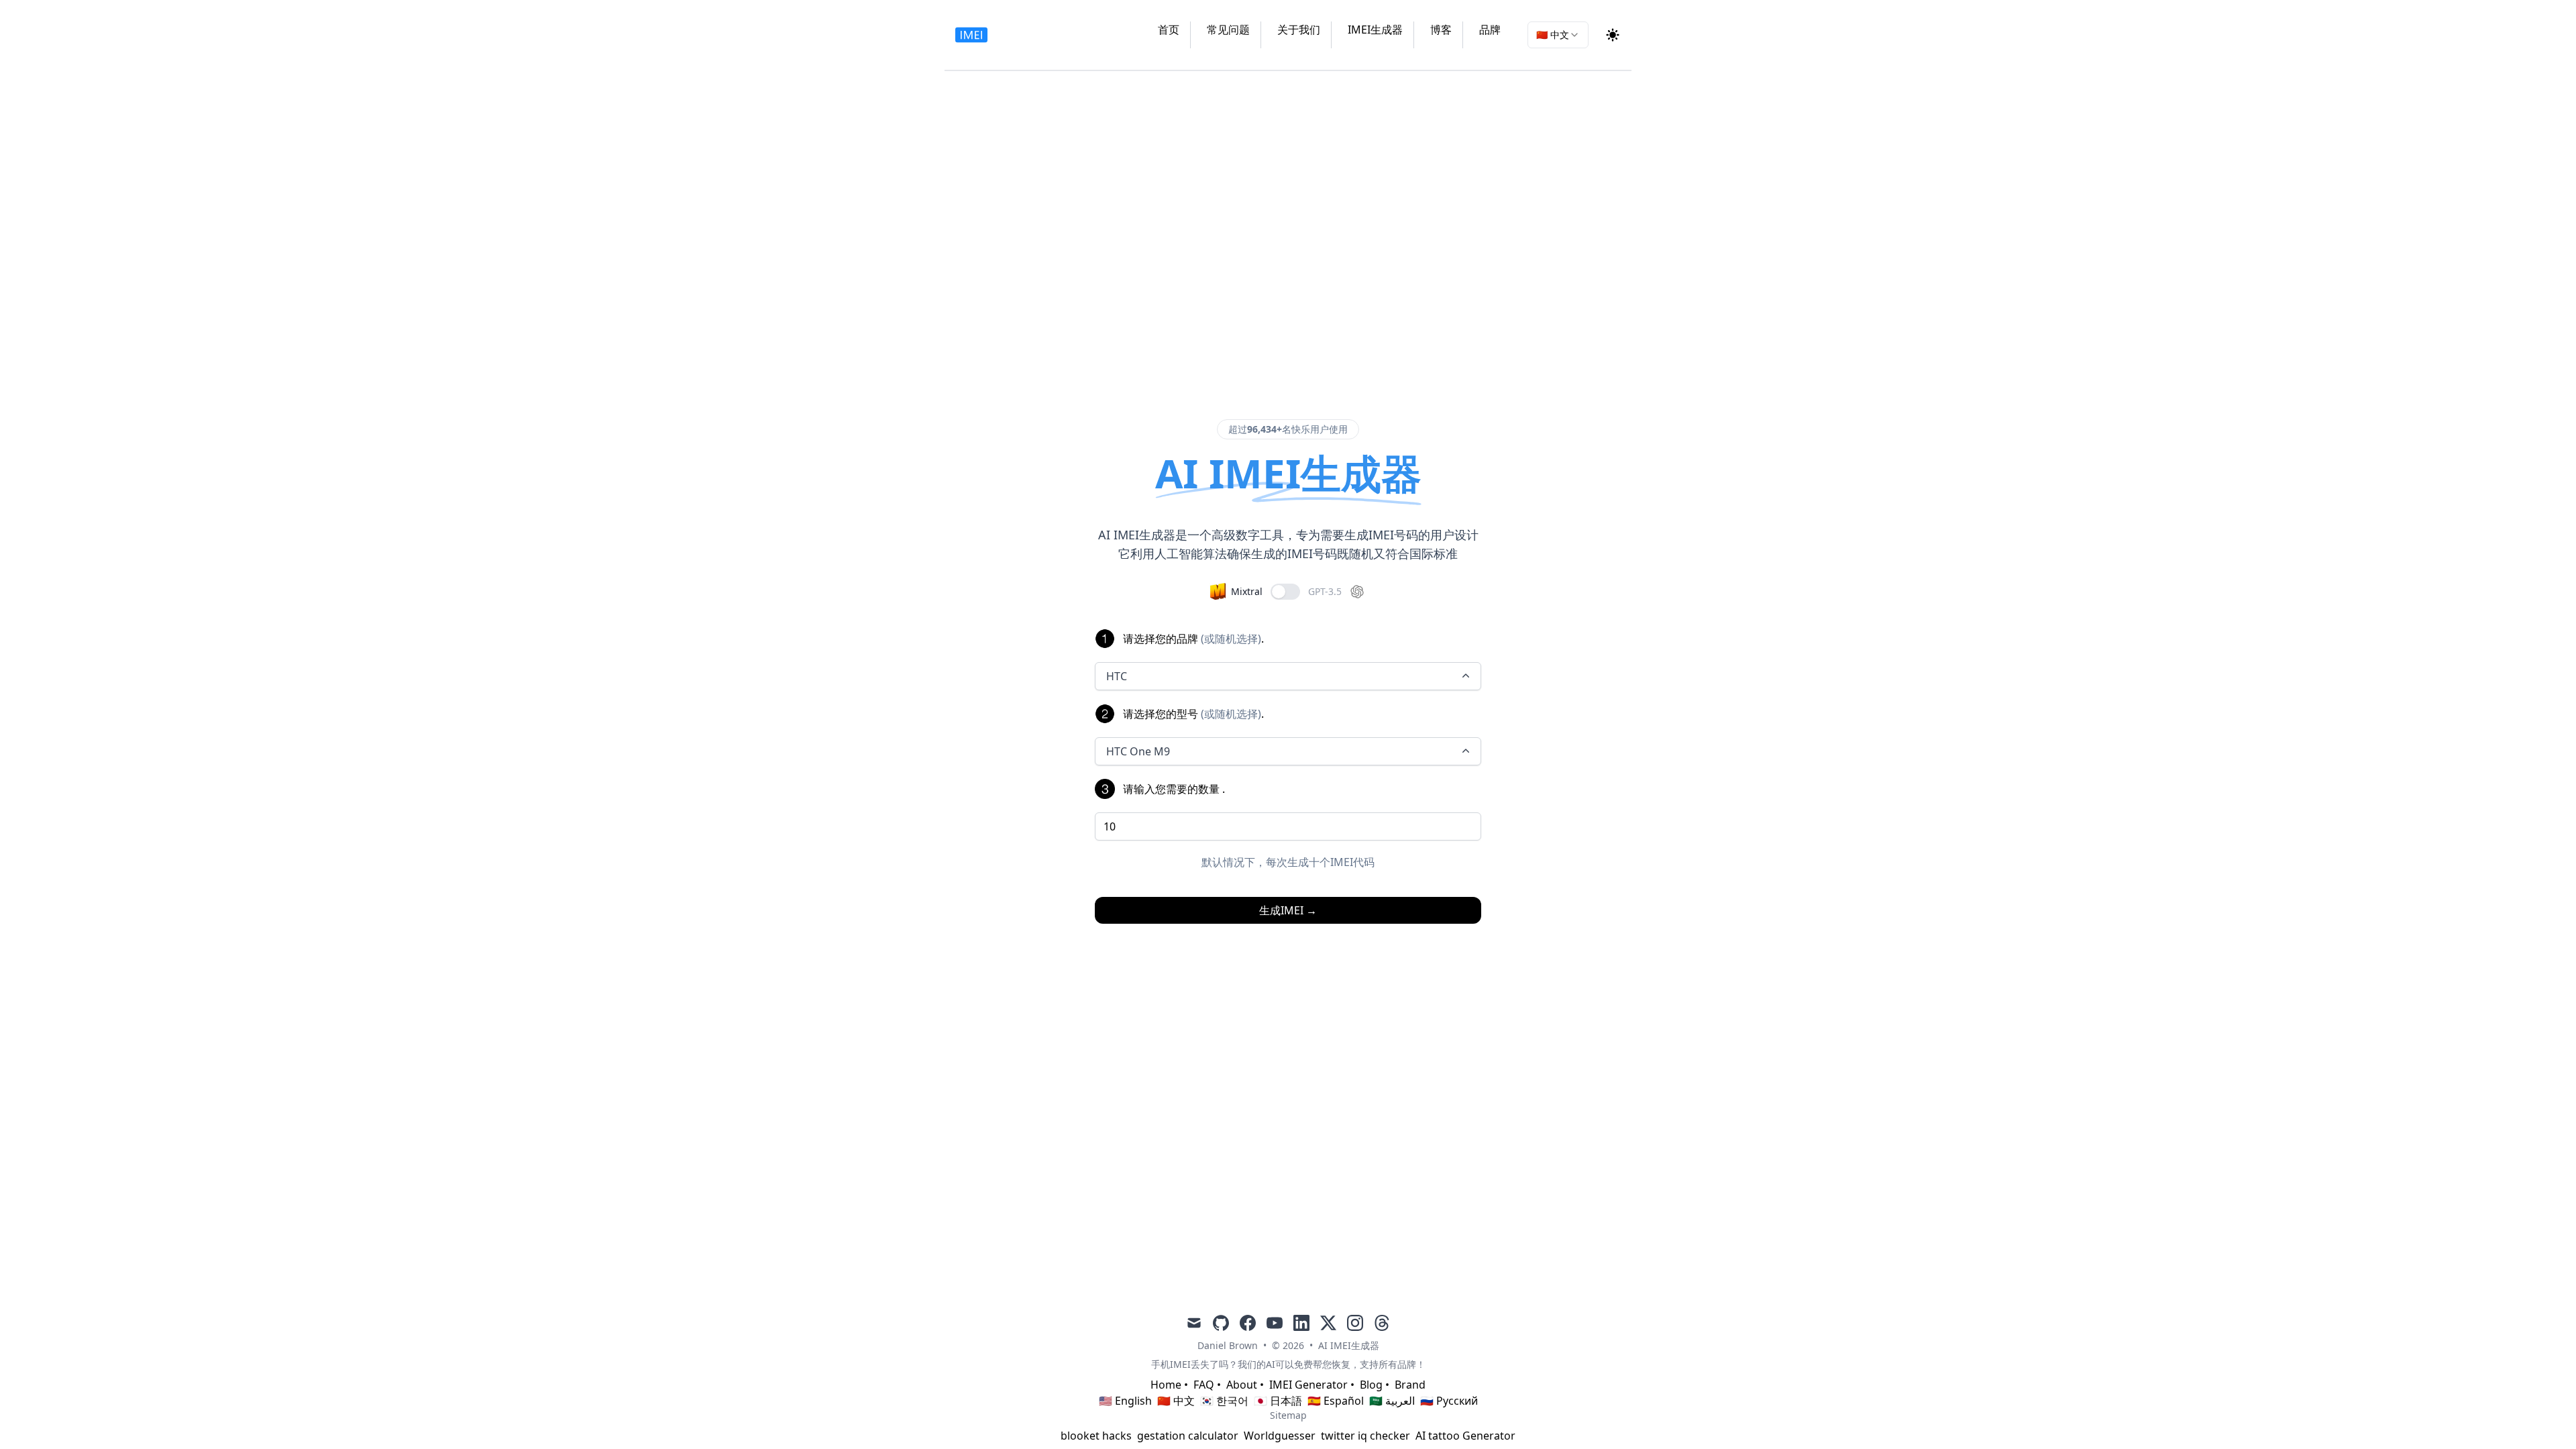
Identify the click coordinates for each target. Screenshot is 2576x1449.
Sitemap (1288, 1415)
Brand (1410, 1385)
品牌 (1490, 30)
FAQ (1204, 1385)
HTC (1117, 676)
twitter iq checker (1365, 1436)
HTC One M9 (1138, 751)
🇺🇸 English (1125, 1401)
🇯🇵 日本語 (1278, 1401)
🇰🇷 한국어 (1224, 1401)
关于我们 (1299, 30)
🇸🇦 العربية (1392, 1401)
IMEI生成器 (1375, 30)
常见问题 (1228, 30)
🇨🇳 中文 (1176, 1401)
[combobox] (1558, 35)
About (1242, 1385)
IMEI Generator (1308, 1385)
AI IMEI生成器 (1349, 1345)
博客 (1441, 30)
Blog (1371, 1385)
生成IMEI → (1288, 910)
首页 (1169, 30)
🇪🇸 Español (1336, 1401)
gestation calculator (1188, 1436)
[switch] (1285, 592)
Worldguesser (1280, 1436)
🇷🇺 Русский (1449, 1401)
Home (1166, 1385)
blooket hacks (1096, 1436)
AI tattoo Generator (1465, 1436)
